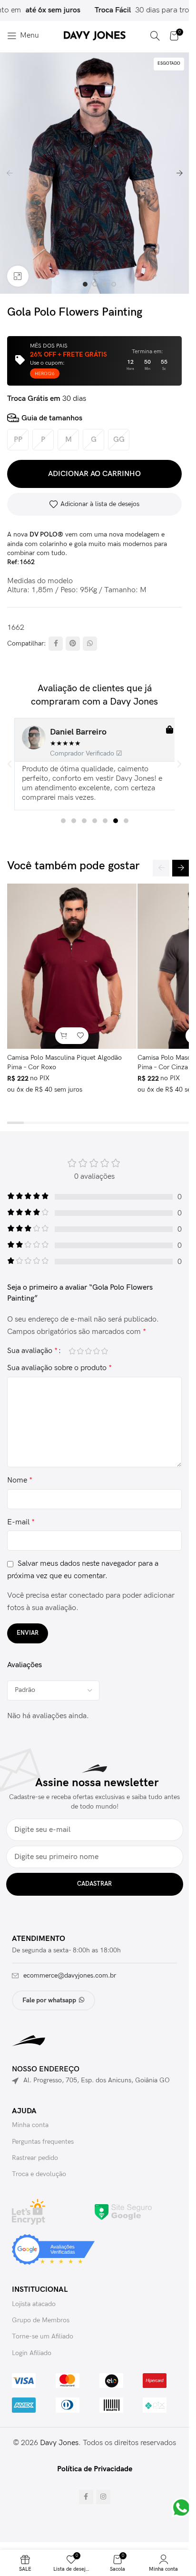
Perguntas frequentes (43, 2142)
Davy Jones (59, 2443)
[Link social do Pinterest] (73, 644)
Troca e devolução (39, 2174)
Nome (20, 1480)
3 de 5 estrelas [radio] (88, 1351)
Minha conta (30, 2125)
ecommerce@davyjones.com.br (70, 1975)
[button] (10, 173)
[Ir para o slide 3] (104, 284)
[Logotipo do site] (95, 35)
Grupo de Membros (41, 2320)
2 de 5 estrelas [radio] (80, 1351)
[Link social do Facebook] (56, 644)
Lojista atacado (34, 2304)
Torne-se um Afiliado (43, 2336)
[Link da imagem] (123, 2212)
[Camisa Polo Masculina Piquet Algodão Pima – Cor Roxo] (72, 966)
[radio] (18, 440)
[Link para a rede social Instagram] (103, 2497)
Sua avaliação (32, 1351)
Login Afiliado (32, 2353)
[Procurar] (155, 36)
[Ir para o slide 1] (85, 284)
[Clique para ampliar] (18, 276)
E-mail (21, 1522)
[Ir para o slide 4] (114, 284)
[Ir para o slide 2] (95, 284)
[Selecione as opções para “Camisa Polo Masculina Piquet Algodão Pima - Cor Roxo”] (64, 1036)
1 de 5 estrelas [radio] (72, 1351)
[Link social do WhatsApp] (90, 644)
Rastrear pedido (35, 2158)
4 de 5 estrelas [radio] (96, 1351)
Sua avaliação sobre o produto (59, 1368)
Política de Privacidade (95, 2469)
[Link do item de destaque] (121, 10)
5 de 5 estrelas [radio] (104, 1351)
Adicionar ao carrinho (94, 474)
